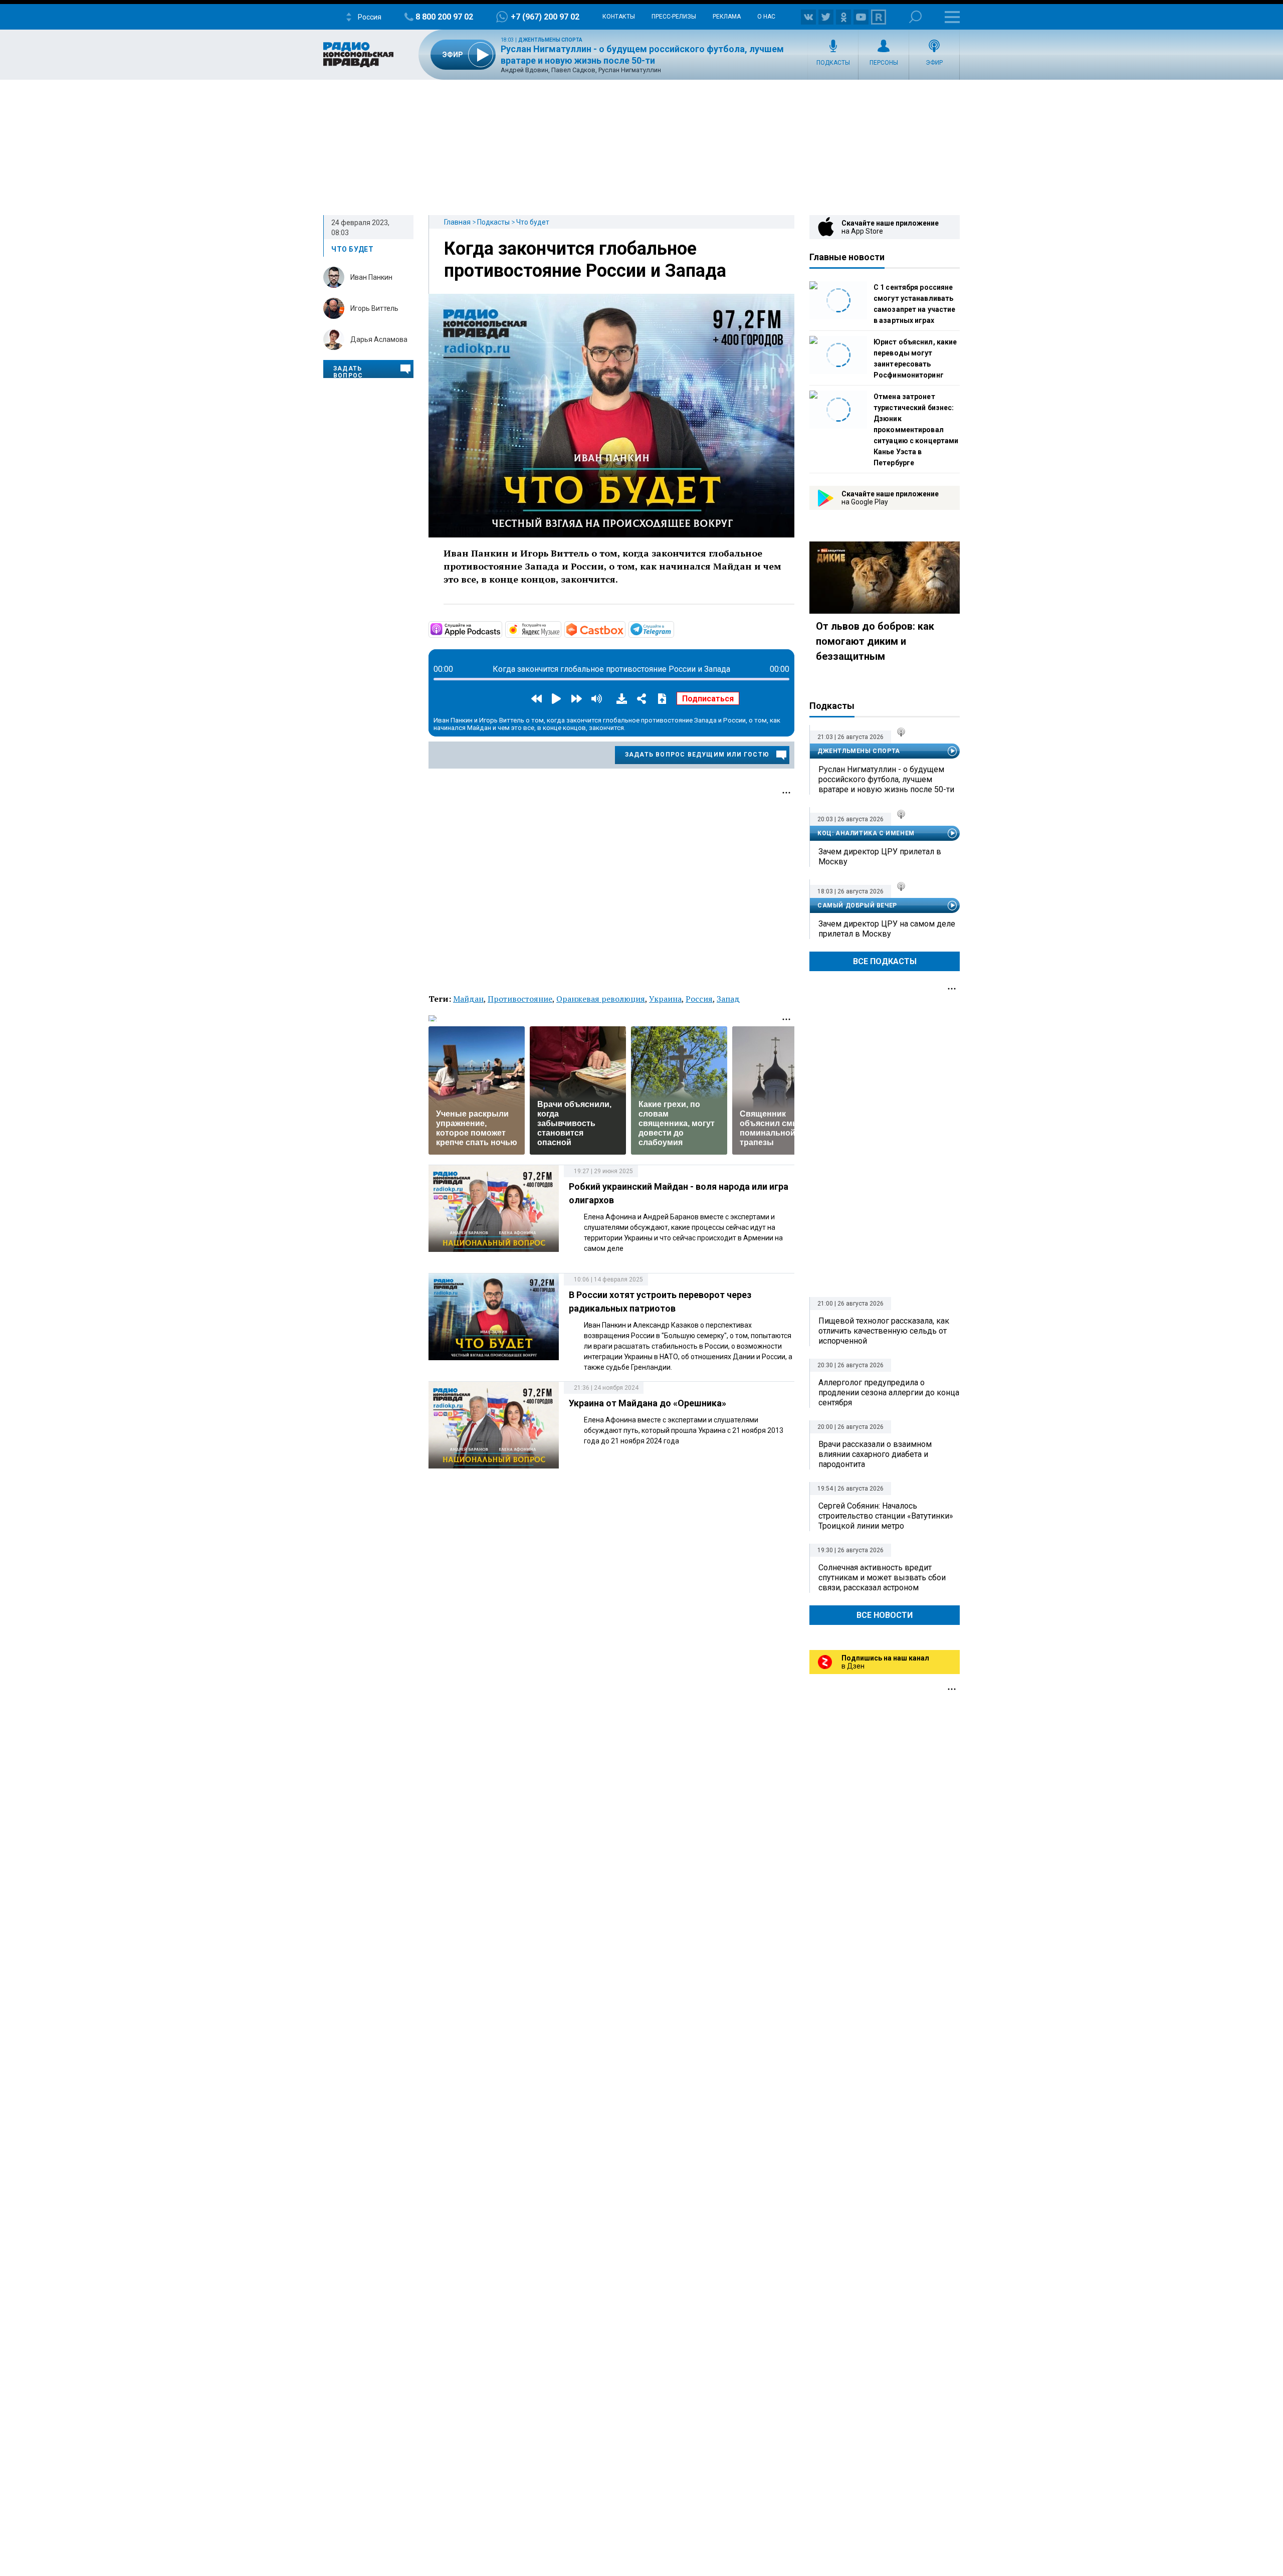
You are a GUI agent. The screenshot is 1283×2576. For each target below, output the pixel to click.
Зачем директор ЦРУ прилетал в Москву (880, 857)
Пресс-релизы (674, 17)
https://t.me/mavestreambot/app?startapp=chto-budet (673, 629)
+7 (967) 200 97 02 (545, 17)
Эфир (934, 63)
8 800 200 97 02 (444, 17)
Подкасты (833, 63)
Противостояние (520, 999)
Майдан (468, 999)
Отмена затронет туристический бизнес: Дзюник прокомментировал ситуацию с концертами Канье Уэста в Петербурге (916, 430)
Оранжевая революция (601, 999)
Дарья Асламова (379, 339)
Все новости (885, 1615)
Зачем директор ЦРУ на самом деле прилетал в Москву (887, 929)
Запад (728, 999)
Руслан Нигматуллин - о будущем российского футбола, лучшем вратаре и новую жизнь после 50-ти (886, 779)
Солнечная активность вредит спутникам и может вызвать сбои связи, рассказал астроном (882, 1578)
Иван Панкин (371, 277)
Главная (457, 222)
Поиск (915, 17)
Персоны (884, 63)
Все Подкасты (885, 961)
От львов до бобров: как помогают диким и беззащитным (875, 641)
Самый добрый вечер (857, 905)
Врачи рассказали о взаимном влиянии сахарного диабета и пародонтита (875, 1454)
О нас (766, 17)
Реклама (727, 17)
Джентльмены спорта (550, 40)
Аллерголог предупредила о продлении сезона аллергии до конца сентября (889, 1393)
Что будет (533, 222)
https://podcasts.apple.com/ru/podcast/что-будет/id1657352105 (501, 629)
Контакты (619, 17)
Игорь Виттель (374, 308)
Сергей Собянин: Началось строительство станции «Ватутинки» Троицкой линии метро (886, 1516)
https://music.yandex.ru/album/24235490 (560, 629)
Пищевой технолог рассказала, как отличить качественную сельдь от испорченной (884, 1331)
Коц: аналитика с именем (866, 833)
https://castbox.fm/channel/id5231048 (624, 629)
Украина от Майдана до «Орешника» (648, 1403)
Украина (665, 999)
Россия (699, 999)
